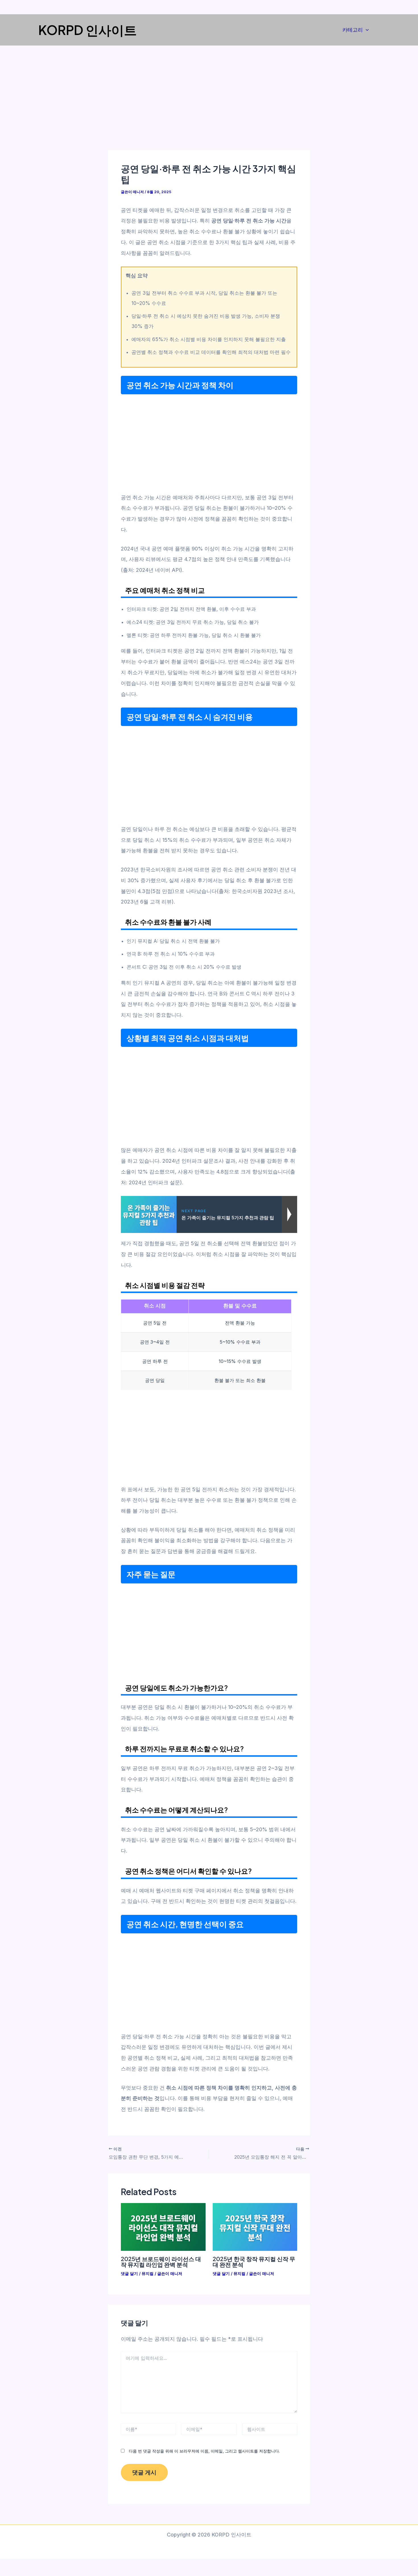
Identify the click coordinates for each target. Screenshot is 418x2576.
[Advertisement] (209, 108)
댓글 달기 (129, 2273)
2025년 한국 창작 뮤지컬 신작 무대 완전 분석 (254, 2262)
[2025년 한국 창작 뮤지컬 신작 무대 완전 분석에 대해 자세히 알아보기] (255, 2227)
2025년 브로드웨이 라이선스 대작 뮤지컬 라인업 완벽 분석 (161, 2262)
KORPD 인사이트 (88, 30)
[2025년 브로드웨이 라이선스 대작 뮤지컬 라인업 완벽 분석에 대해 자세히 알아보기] (163, 2227)
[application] (366, 30)
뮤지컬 (148, 2273)
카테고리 (353, 30)
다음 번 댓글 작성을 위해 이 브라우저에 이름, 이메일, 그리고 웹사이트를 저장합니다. (204, 2451)
